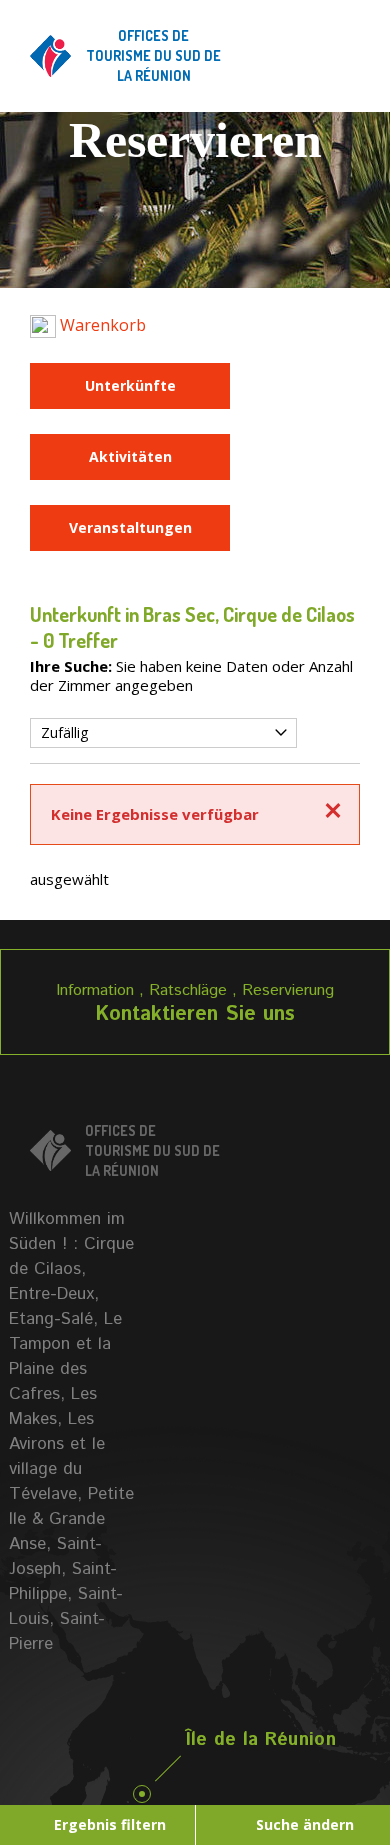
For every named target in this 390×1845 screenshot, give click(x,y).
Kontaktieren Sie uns (195, 1014)
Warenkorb (101, 325)
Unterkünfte (130, 385)
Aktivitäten (130, 456)
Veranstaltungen (130, 527)
